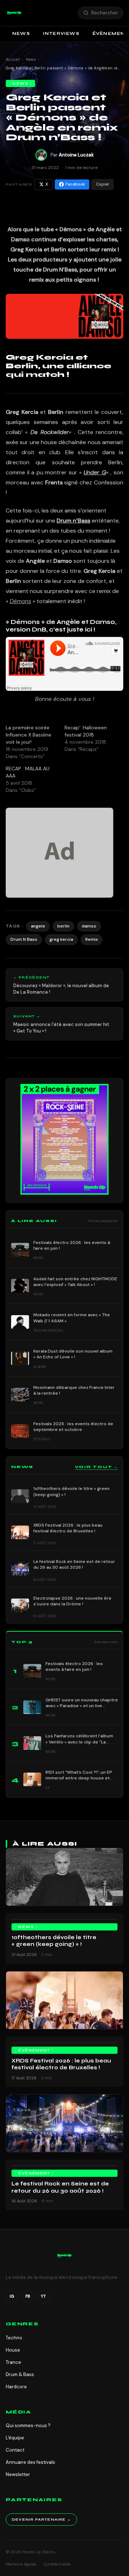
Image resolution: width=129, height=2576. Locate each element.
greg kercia (61, 939)
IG (12, 2296)
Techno (14, 2338)
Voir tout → (96, 1467)
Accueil (13, 59)
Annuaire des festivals (30, 2462)
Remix (92, 939)
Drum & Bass (20, 2374)
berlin (63, 926)
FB (28, 2296)
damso (89, 926)
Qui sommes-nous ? (28, 2425)
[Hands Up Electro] (14, 13)
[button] (14, 13)
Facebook (75, 184)
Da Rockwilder (50, 432)
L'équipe (15, 2438)
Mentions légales (21, 2564)
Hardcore (16, 2387)
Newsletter (18, 2474)
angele (38, 926)
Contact (15, 2450)
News (21, 33)
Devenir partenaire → (41, 2520)
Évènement (34, 2050)
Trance (13, 2362)
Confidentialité (57, 2564)
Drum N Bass (24, 939)
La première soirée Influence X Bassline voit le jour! (28, 735)
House (13, 2350)
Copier (102, 184)
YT (43, 2296)
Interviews (61, 33)
